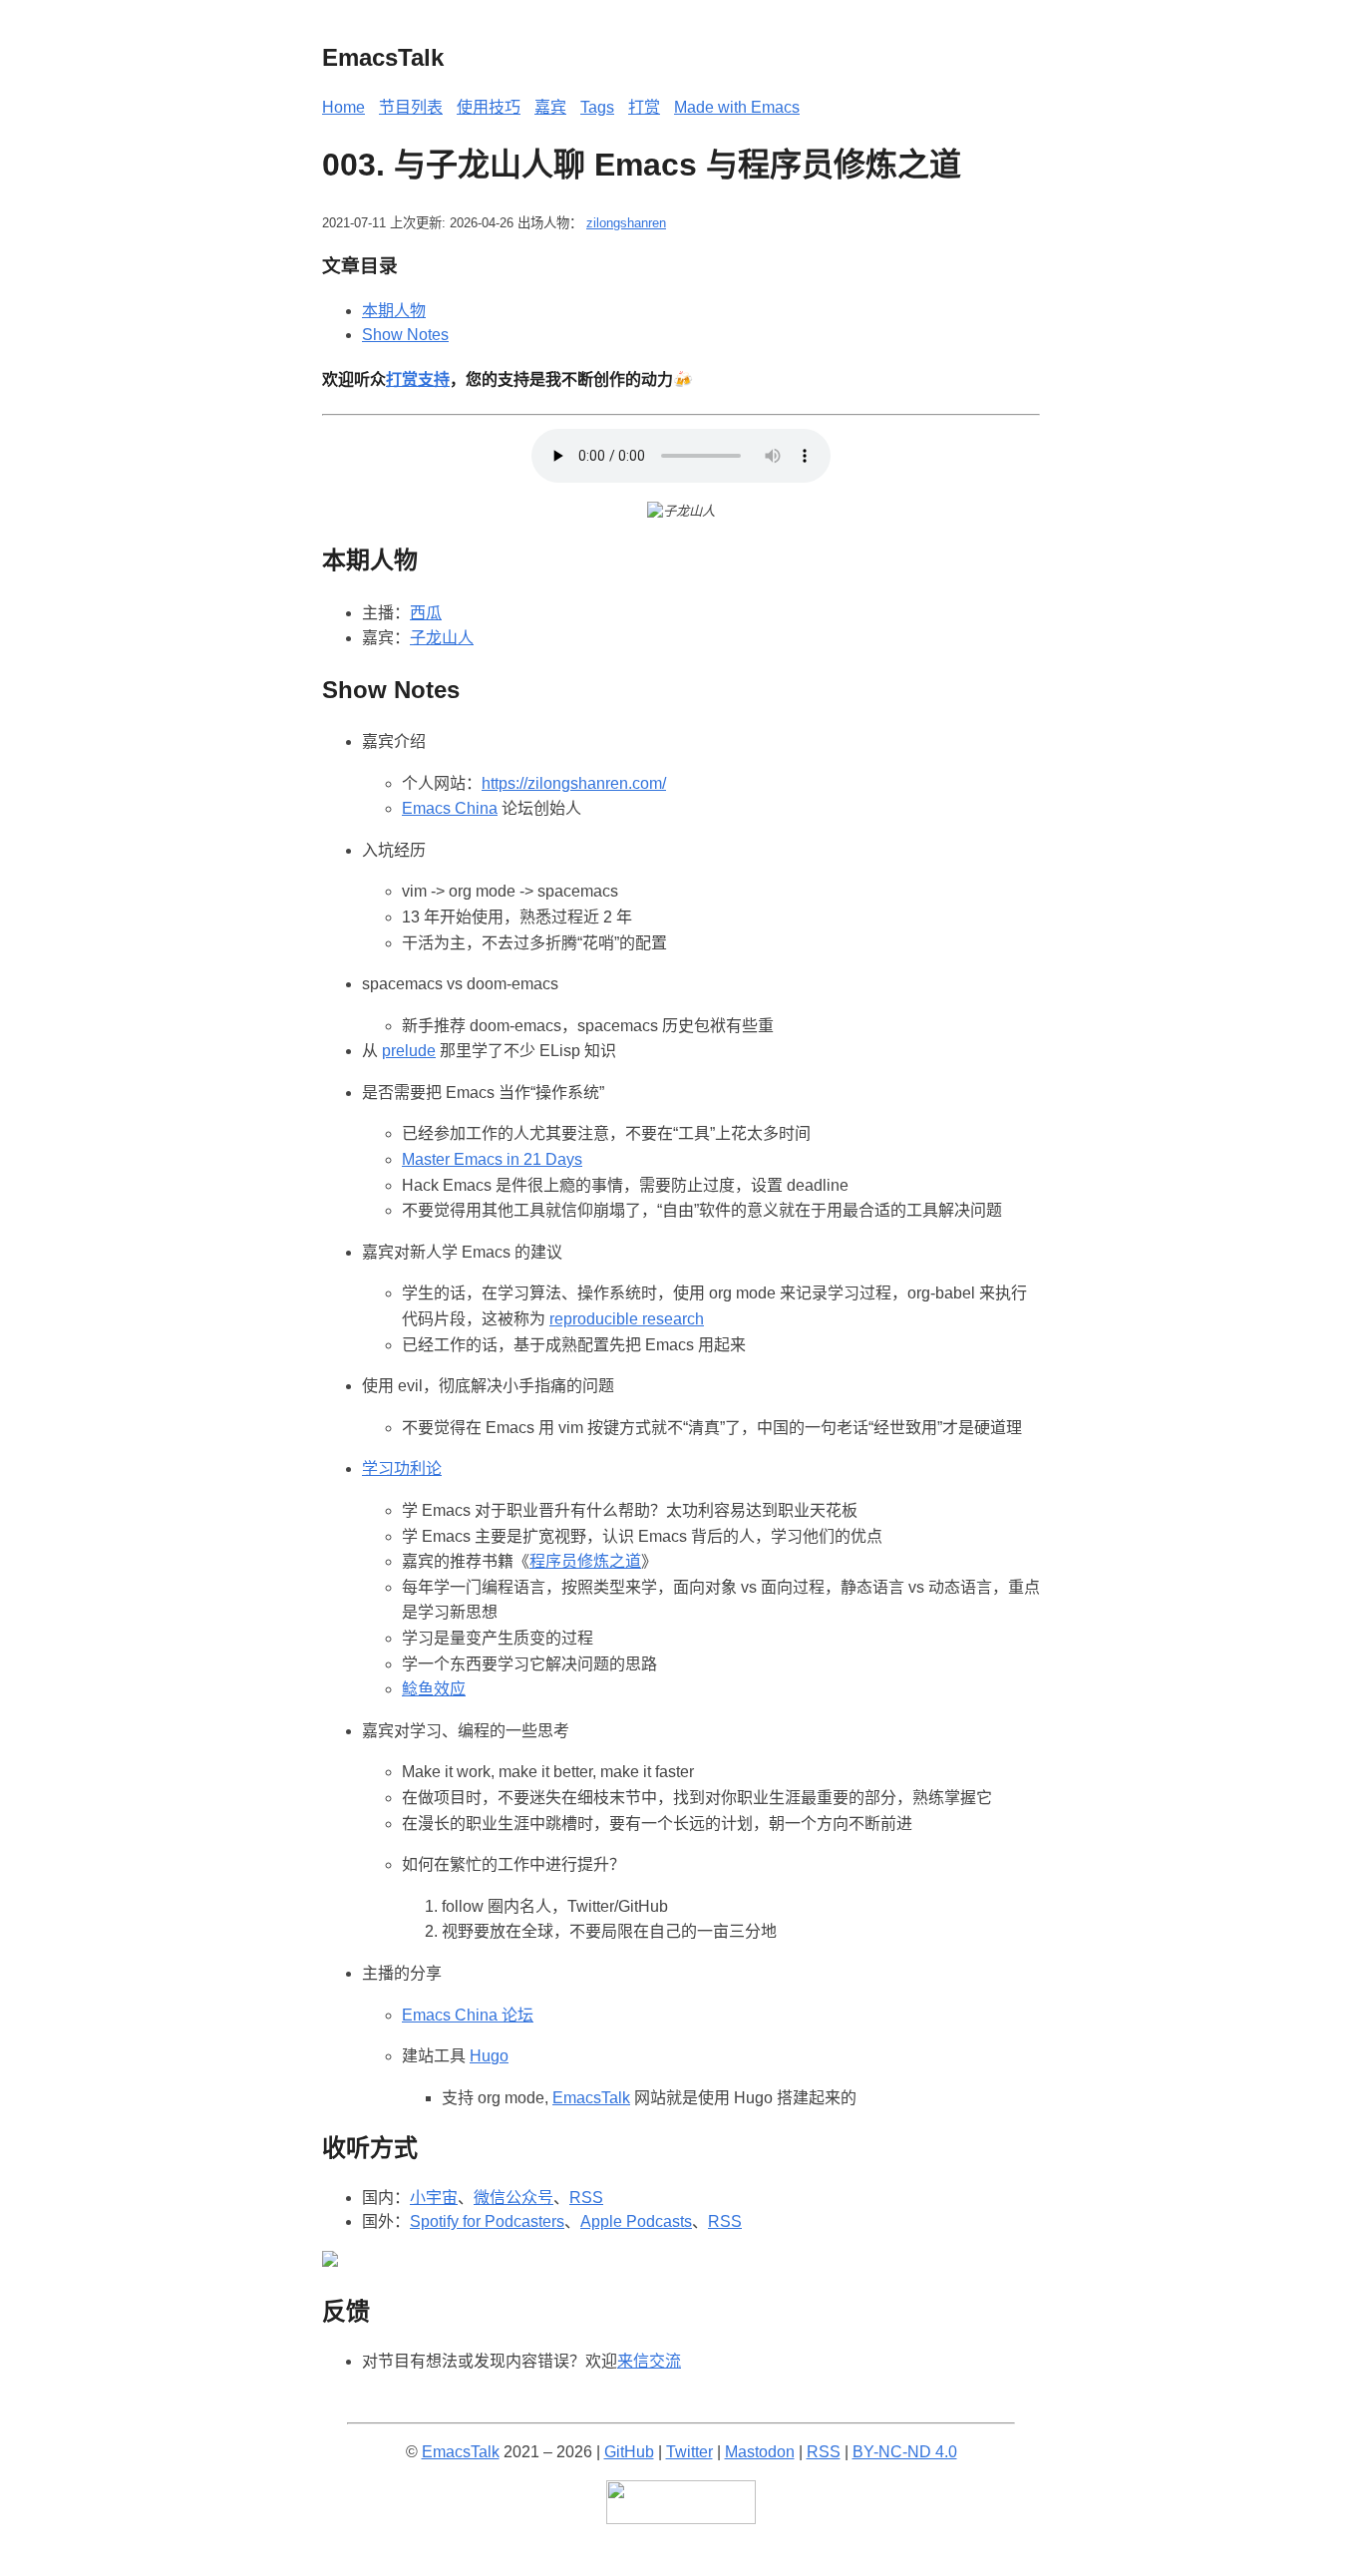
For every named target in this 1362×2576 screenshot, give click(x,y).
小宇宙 (434, 2198)
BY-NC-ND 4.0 (905, 2452)
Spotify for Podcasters (487, 2221)
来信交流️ (649, 2361)
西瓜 (426, 613)
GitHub (629, 2452)
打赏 (644, 107)
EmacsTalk (591, 2098)
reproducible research (627, 1319)
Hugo (489, 2056)
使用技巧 (489, 107)
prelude (409, 1051)
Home (343, 107)
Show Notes (405, 335)
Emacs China (450, 808)
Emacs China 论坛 (468, 2015)
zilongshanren (626, 223)
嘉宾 (550, 107)
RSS (586, 2198)
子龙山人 (442, 638)
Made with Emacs (737, 107)
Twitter (689, 2452)
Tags (597, 107)
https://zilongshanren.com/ (574, 783)
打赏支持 (418, 379)
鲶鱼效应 (434, 1689)
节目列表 (411, 107)
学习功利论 (402, 1469)
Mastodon (760, 2452)
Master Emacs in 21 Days (492, 1159)
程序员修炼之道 (585, 1561)
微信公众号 (513, 2198)
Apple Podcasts (636, 2221)
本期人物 (394, 311)
